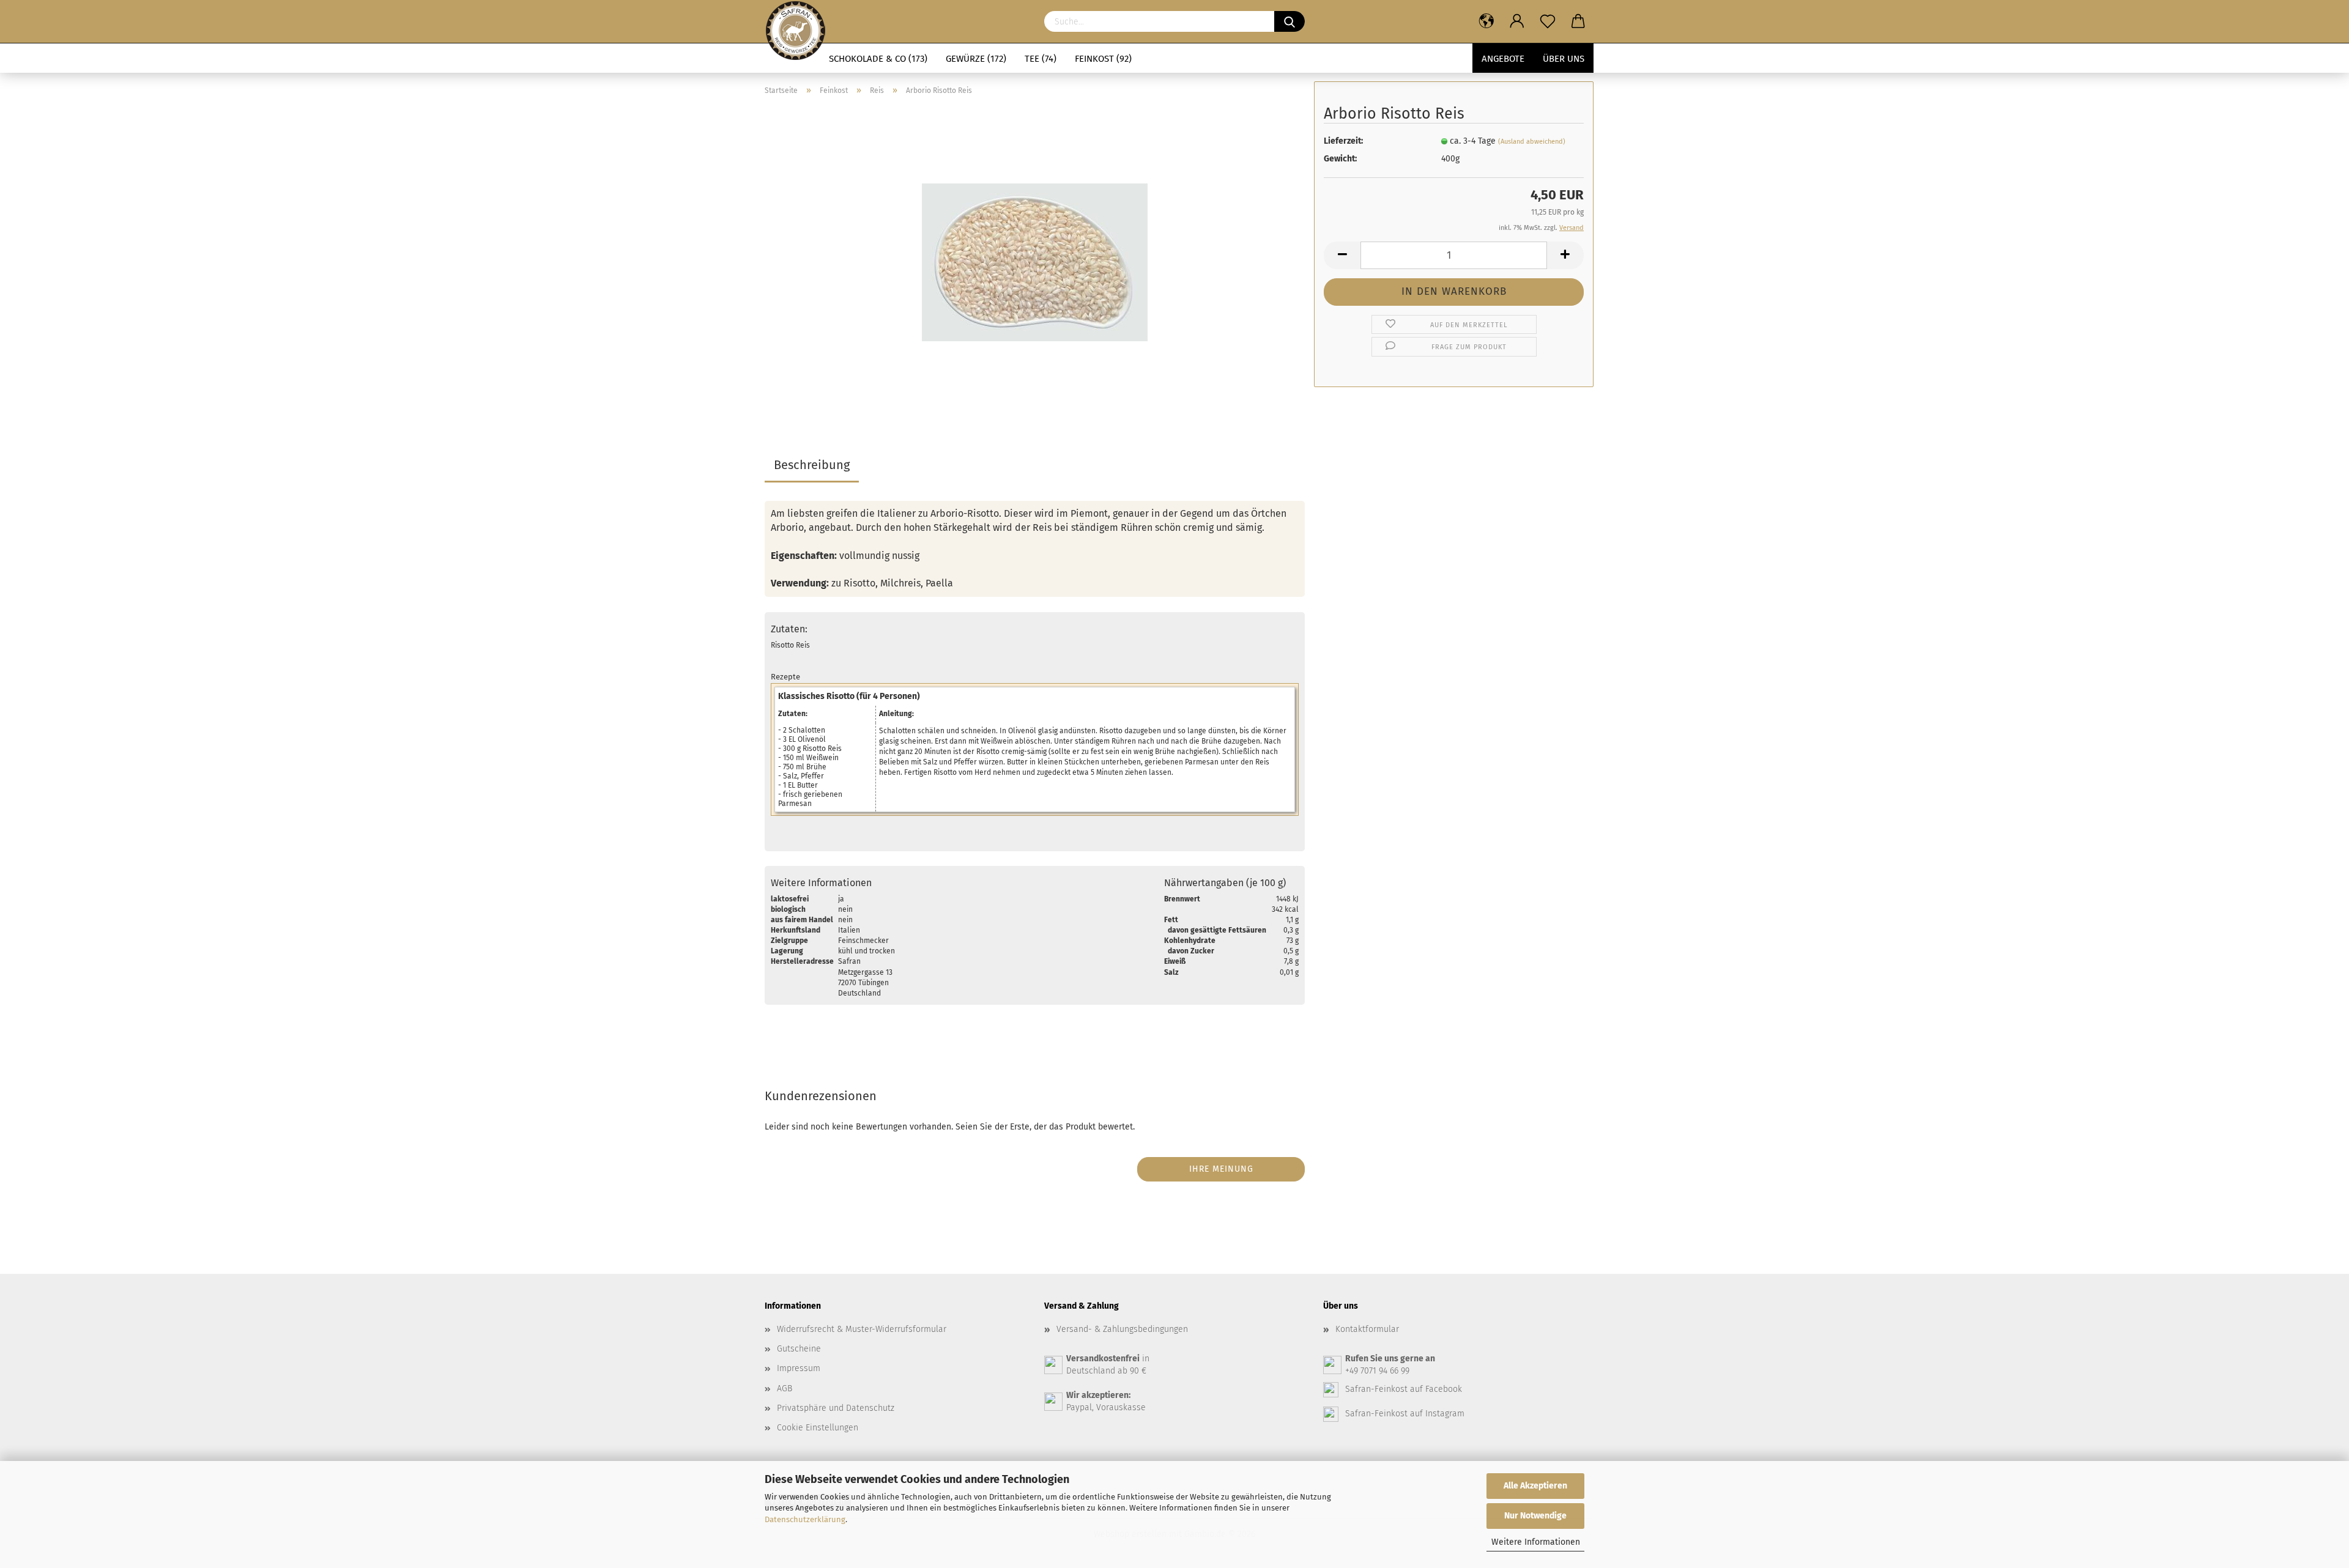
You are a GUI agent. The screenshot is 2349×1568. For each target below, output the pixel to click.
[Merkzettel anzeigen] (1548, 21)
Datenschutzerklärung (805, 1519)
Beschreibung (812, 465)
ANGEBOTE (1503, 59)
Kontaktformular (1367, 1329)
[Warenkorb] (1578, 21)
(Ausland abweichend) (1532, 142)
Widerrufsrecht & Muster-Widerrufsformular (862, 1329)
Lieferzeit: (1343, 141)
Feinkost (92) (1103, 59)
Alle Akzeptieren (1535, 1486)
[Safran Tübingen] (795, 21)
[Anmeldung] (1517, 21)
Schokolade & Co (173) (878, 59)
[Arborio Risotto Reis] (1035, 258)
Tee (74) (1041, 59)
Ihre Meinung (1221, 1169)
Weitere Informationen (1536, 1542)
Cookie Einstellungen (818, 1428)
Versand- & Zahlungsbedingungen (1122, 1329)
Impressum (799, 1368)
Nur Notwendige (1535, 1516)
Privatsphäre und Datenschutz (836, 1408)
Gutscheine (799, 1349)
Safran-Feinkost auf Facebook (1404, 1389)
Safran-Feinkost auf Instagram (1405, 1414)
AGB (785, 1389)
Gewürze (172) (976, 59)
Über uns (1564, 59)
